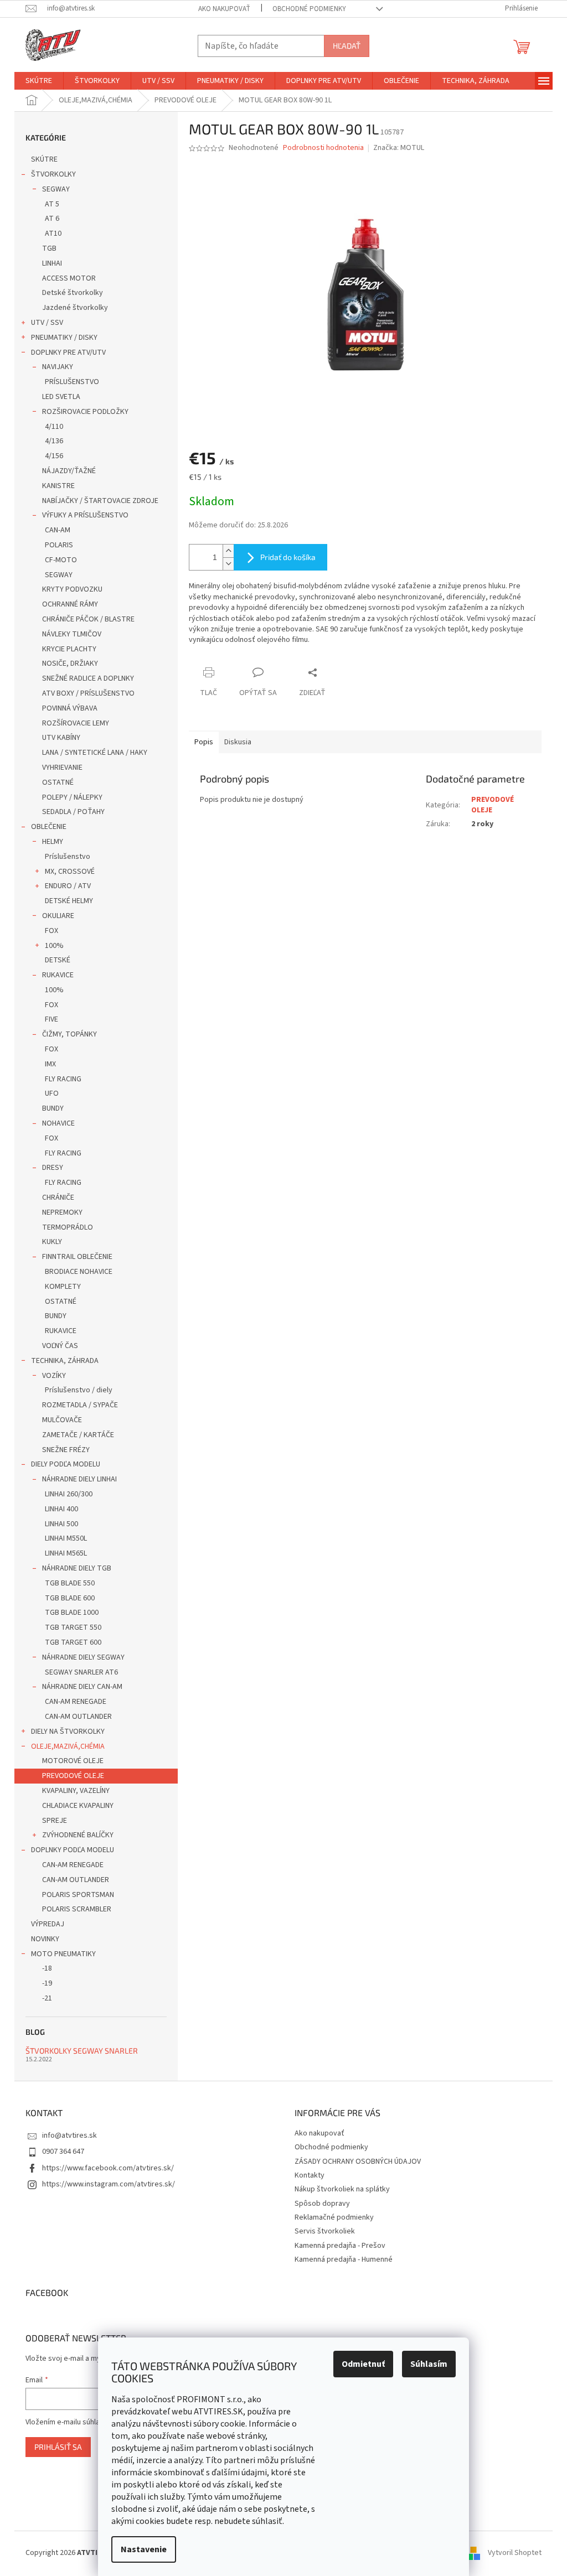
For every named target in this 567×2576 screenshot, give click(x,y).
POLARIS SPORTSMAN (78, 1895)
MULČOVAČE (62, 1420)
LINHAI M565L (66, 1553)
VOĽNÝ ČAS (60, 1346)
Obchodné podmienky (309, 9)
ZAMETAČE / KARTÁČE (78, 1435)
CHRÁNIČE (58, 1198)
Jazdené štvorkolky (75, 308)
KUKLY (52, 1242)
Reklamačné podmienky (334, 2217)
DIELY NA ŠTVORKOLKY (68, 1732)
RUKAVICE (58, 975)
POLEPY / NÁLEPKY (72, 797)
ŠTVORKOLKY (53, 174)
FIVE (51, 1019)
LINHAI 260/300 (69, 1494)
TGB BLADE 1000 (72, 1613)
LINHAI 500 (61, 1524)
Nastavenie (144, 2549)
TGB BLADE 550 (70, 1583)
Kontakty (310, 2175)
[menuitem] (39, 81)
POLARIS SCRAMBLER (77, 1909)
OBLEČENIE (49, 827)
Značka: (399, 148)
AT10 (53, 234)
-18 (47, 1968)
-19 (47, 1983)
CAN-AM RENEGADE (76, 1702)
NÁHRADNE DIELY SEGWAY (83, 1657)
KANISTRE (58, 486)
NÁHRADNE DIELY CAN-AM (82, 1687)
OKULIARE (58, 916)
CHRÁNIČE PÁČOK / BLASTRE (88, 619)
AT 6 (52, 219)
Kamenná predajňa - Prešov (340, 2246)
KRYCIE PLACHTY (69, 649)
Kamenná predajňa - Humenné (344, 2259)
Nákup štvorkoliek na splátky (342, 2189)
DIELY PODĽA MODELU (66, 1464)
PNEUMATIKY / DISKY (64, 338)
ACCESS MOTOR (69, 278)
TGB (49, 248)
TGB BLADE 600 (70, 1598)
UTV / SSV (47, 323)
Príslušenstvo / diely (79, 1390)
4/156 (54, 456)
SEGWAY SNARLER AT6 (81, 1672)
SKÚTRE (44, 159)
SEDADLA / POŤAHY (73, 812)
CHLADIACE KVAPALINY (78, 1806)
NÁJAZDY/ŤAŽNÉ (69, 471)
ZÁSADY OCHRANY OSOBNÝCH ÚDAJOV (358, 2162)
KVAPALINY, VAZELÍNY (76, 1791)
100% (54, 946)
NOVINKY (45, 1939)
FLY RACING (63, 1079)
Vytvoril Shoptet (515, 2553)
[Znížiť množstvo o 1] (228, 564)
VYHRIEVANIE (62, 768)
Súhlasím (429, 2364)
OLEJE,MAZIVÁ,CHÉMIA (68, 1746)
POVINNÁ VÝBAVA (70, 708)
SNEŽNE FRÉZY (66, 1450)
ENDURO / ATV (68, 886)
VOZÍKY (54, 1376)
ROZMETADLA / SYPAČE (80, 1405)
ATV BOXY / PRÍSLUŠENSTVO (88, 693)
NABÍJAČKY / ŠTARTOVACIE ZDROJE (100, 501)
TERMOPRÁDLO (68, 1227)
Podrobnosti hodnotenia (323, 148)
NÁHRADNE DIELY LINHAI (79, 1479)
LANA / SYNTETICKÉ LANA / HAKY (95, 753)
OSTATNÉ (58, 782)
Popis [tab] (204, 742)
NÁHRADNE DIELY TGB (77, 1568)
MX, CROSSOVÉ (70, 872)
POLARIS (59, 545)
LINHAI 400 (61, 1509)
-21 (47, 1998)
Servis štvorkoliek (325, 2231)
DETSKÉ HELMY (69, 901)
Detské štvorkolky (73, 293)
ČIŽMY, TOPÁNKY (69, 1034)
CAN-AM (58, 530)
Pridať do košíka (288, 557)
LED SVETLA (61, 397)
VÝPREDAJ (48, 1924)
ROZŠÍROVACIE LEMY (76, 723)
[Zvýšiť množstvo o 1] (228, 551)
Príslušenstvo (68, 857)
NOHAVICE (58, 1123)
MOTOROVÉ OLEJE (73, 1761)
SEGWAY (56, 189)
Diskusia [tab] (238, 742)
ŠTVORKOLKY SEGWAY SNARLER (82, 2051)
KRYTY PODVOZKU (72, 589)
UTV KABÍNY (61, 738)
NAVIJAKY (58, 367)
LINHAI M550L (66, 1538)
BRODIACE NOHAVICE (79, 1272)
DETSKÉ (58, 960)
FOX (51, 931)
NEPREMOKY (62, 1212)
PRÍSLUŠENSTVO (72, 382)
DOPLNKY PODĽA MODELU (73, 1850)
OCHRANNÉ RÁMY (70, 604)
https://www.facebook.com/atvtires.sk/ (108, 2168)
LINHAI (52, 263)
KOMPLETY (63, 1287)
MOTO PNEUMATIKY (63, 1954)
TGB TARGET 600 (73, 1642)
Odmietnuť (363, 2364)
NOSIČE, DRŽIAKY (70, 664)
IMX (50, 1064)
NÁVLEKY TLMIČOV (72, 634)
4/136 (54, 441)
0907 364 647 (63, 2152)
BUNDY (53, 1108)
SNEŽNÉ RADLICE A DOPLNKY (88, 678)
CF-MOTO (61, 560)
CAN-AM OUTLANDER (78, 1717)
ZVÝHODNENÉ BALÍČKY (78, 1835)
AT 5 (52, 204)
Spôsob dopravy (322, 2204)
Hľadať (347, 46)
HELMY (53, 842)
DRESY (53, 1168)
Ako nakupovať (224, 9)
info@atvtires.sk (69, 2136)
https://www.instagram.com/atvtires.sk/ (109, 2184)
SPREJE (55, 1821)
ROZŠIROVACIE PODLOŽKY (85, 412)
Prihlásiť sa (58, 2447)
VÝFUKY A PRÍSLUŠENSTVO (85, 515)
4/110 (54, 427)
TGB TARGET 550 (73, 1628)
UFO (52, 1093)
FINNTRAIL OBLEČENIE (77, 1257)
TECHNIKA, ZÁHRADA (65, 1361)
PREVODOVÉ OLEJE (73, 1776)
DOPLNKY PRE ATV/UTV (68, 353)
